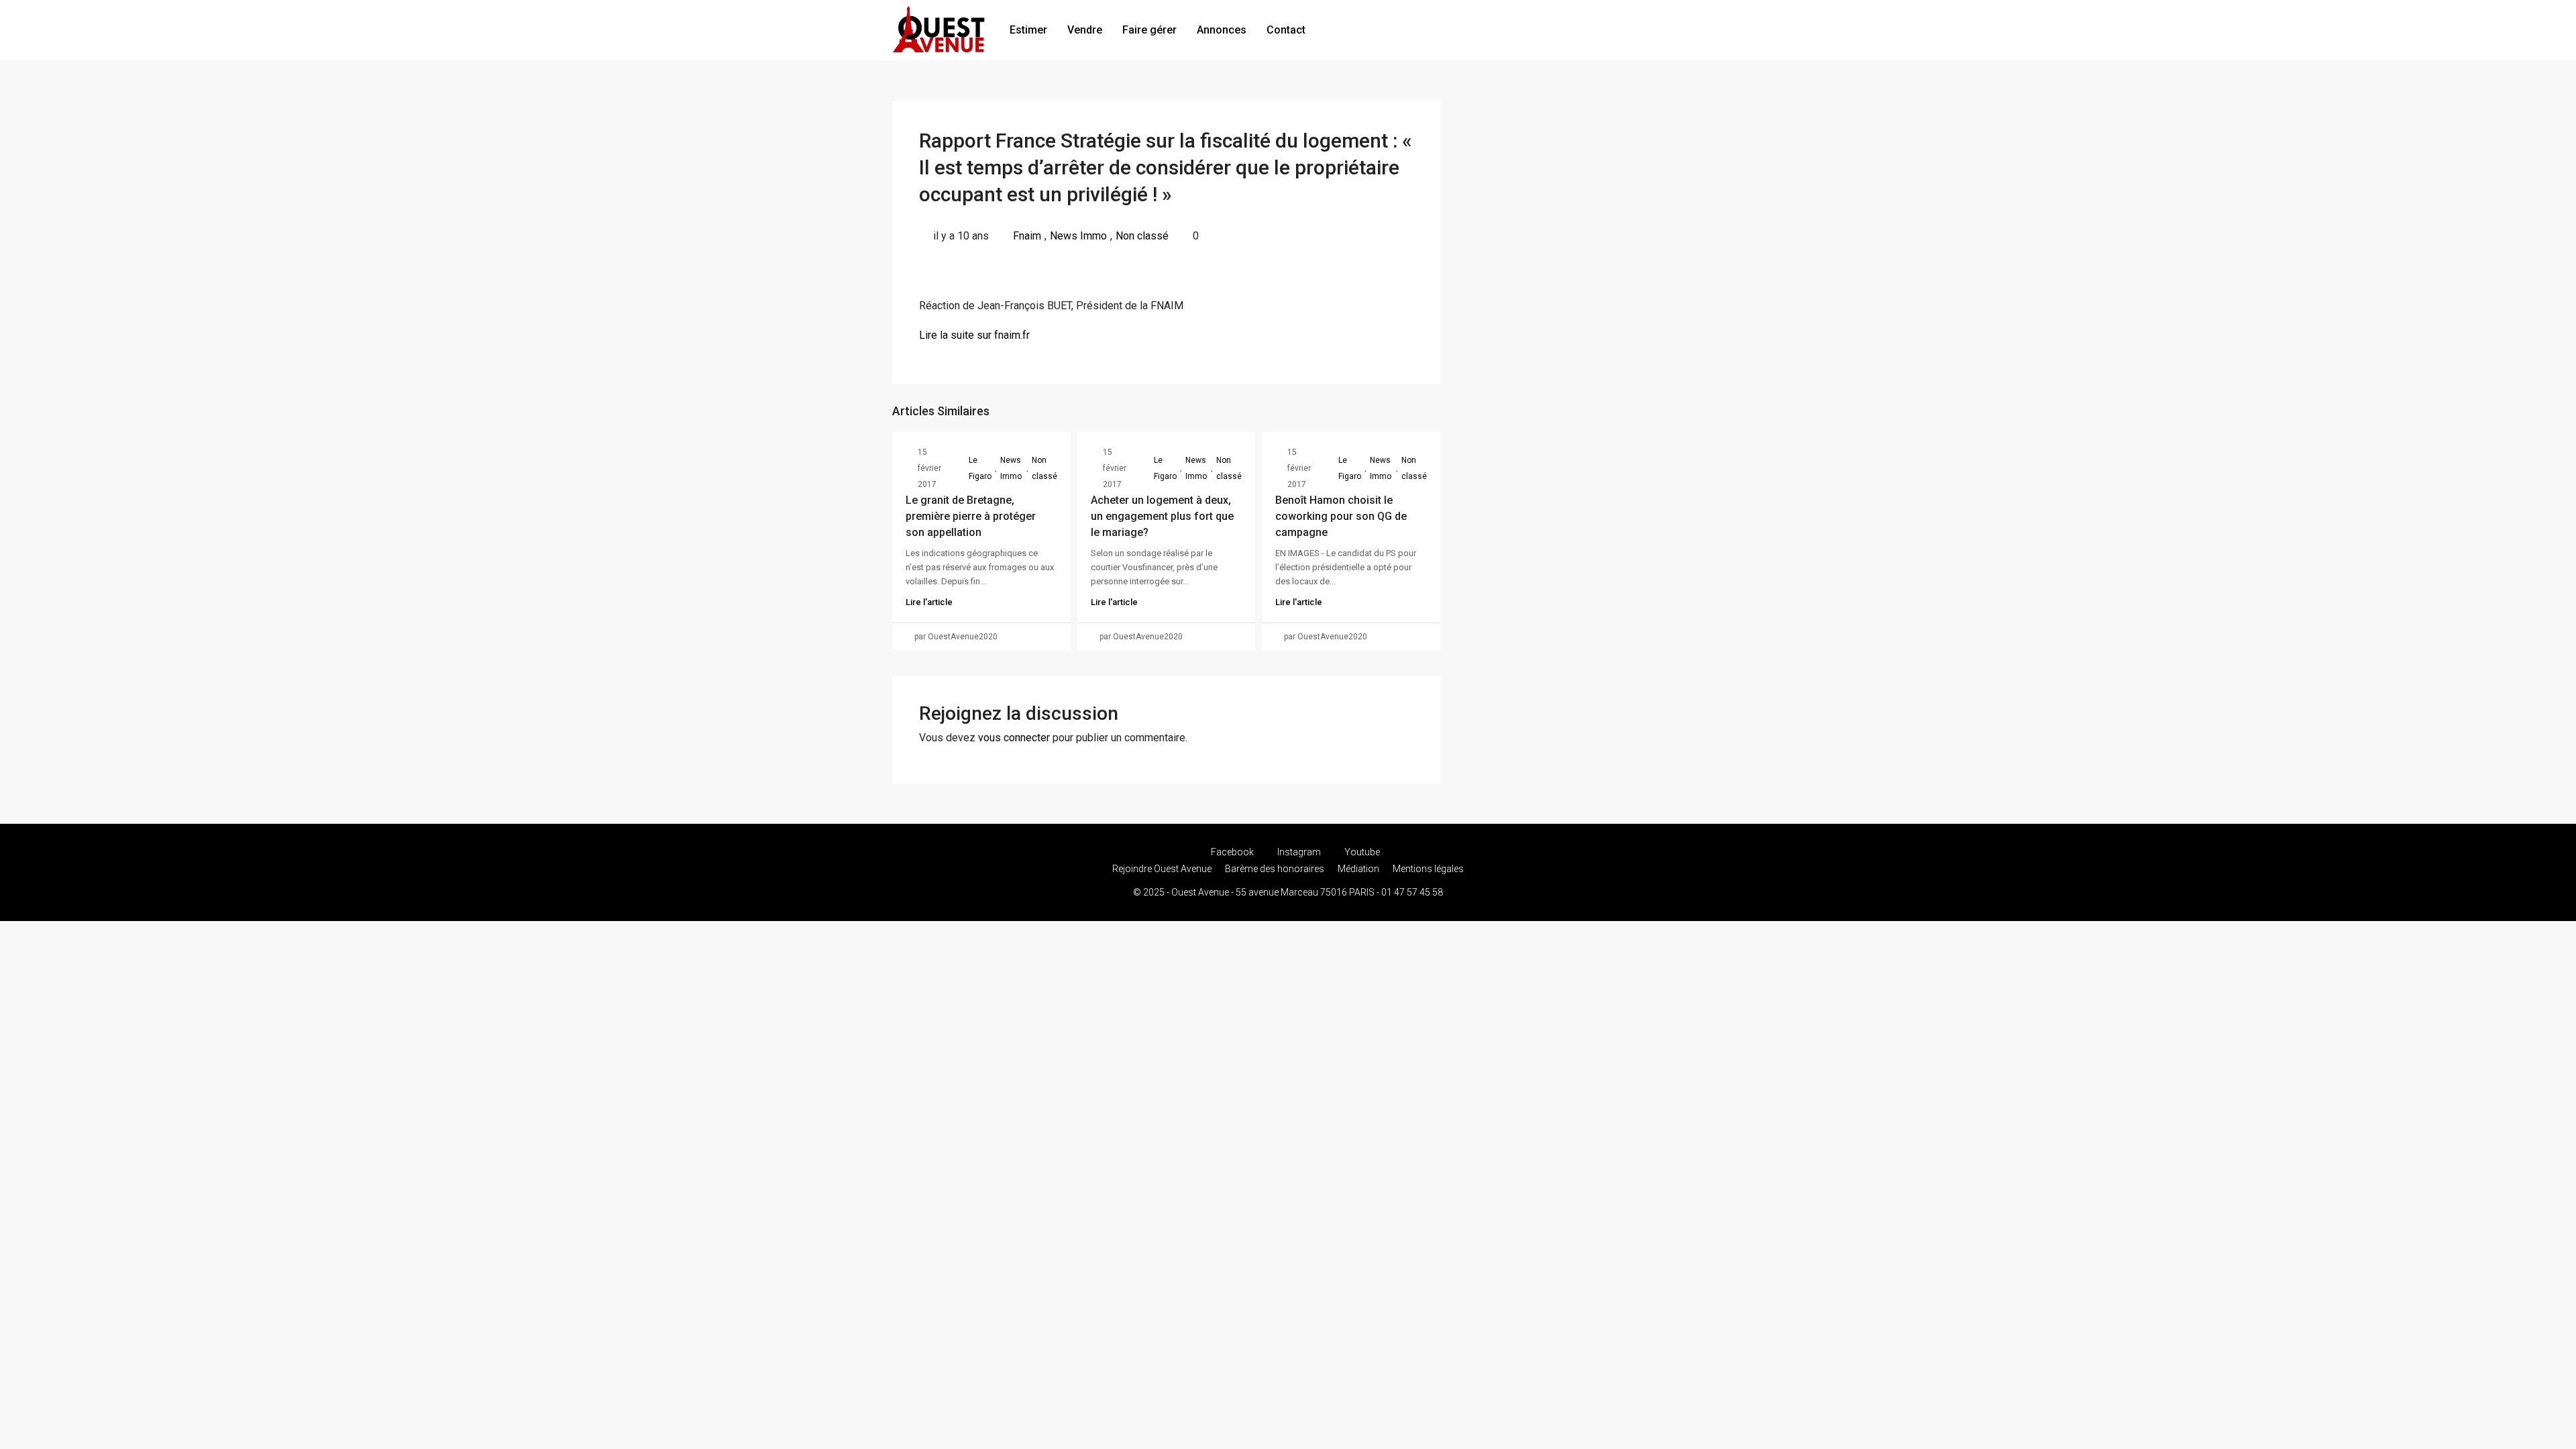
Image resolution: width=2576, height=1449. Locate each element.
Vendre (1085, 30)
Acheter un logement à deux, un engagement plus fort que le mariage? (1162, 516)
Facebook (1232, 852)
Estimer (1028, 30)
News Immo (1078, 236)
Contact (1286, 30)
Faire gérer (1149, 30)
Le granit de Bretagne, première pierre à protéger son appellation (971, 516)
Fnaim (1027, 236)
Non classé (1142, 236)
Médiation (1358, 869)
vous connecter (1014, 738)
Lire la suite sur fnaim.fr (974, 335)
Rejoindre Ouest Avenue (1162, 869)
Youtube (1361, 852)
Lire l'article (929, 602)
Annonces (1222, 30)
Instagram (1299, 852)
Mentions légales (1428, 869)
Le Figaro (980, 468)
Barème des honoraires (1275, 869)
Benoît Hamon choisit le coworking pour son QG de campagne (1341, 516)
